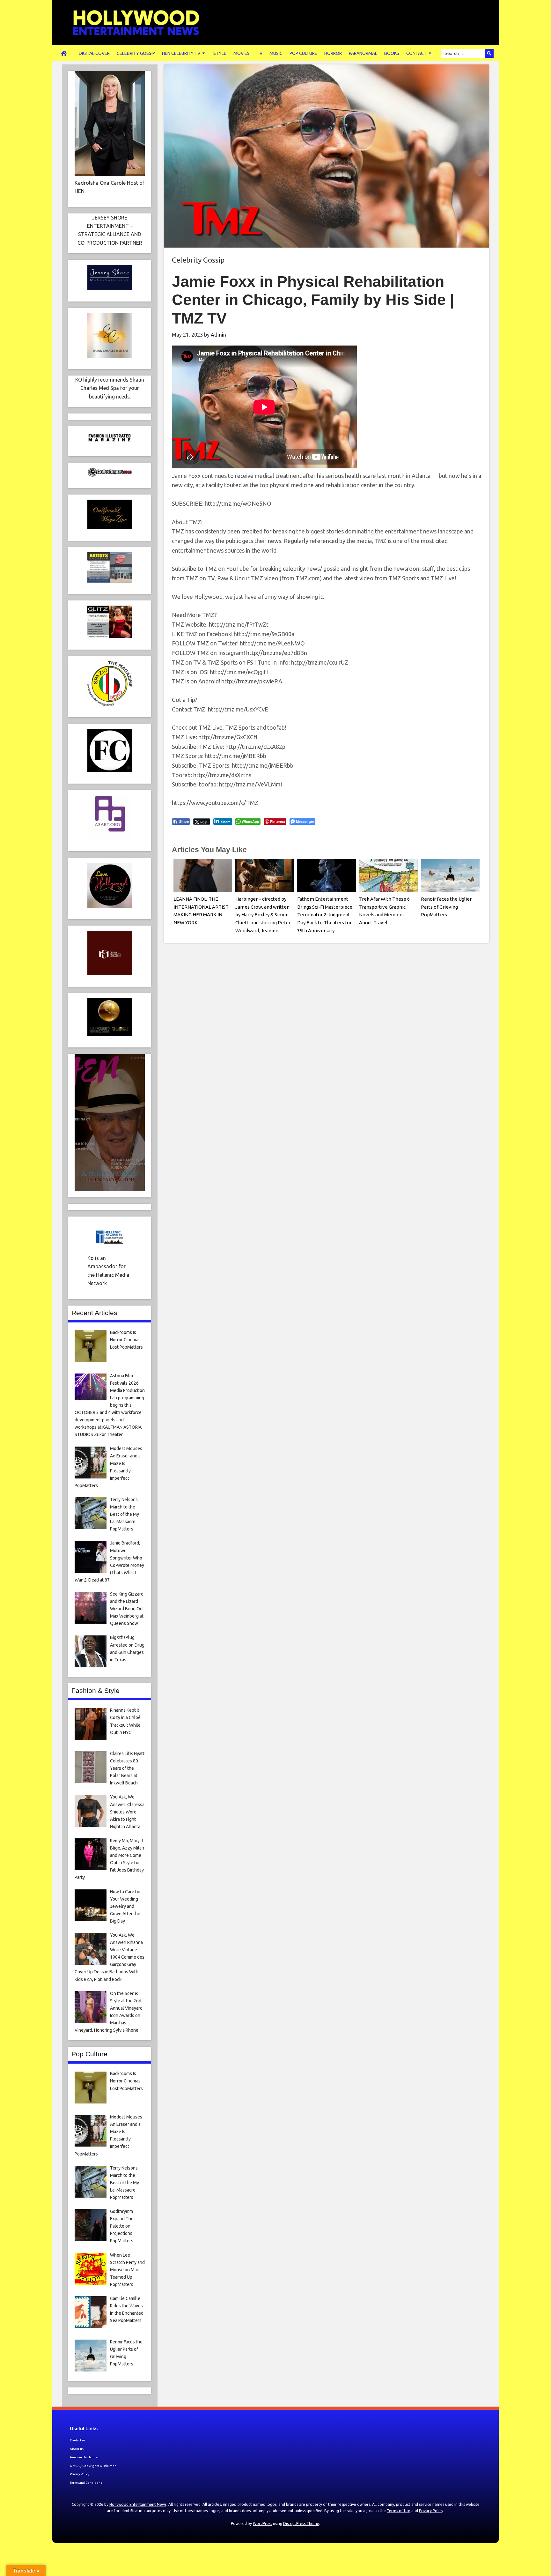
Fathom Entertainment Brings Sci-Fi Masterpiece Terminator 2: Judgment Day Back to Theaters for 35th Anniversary (325, 915)
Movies (242, 53)
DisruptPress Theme (301, 2524)
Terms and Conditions (86, 2483)
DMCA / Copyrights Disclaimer (93, 2466)
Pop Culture (303, 53)
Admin (218, 335)
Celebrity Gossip (136, 53)
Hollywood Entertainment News (138, 2504)
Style (220, 53)
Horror (333, 53)
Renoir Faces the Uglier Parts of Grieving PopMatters (446, 907)
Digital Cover (94, 53)
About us (77, 2449)
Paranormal (363, 53)
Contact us (78, 2440)
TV (260, 53)
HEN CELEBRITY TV (181, 53)
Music (276, 53)
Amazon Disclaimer (84, 2457)
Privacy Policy (80, 2474)
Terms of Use (399, 2511)
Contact (416, 53)
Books (392, 53)
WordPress (262, 2524)
